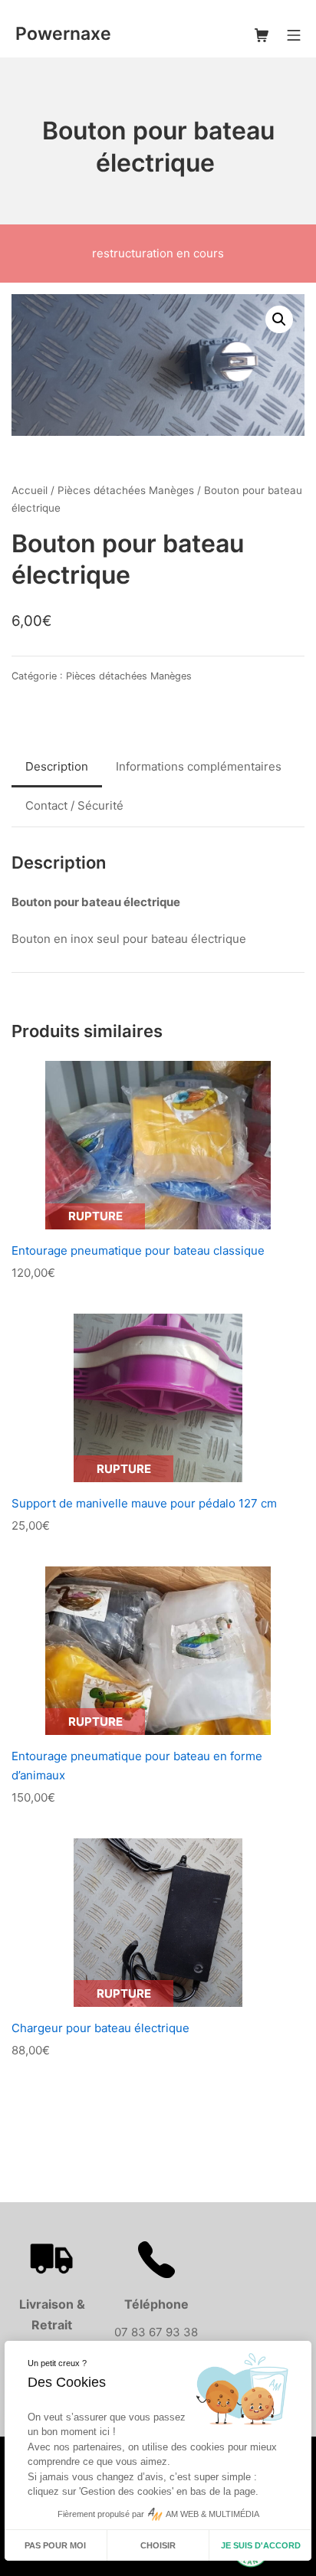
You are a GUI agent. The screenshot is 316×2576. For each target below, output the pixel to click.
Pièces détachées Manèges (126, 490)
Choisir (158, 2545)
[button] (279, 319)
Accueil (30, 490)
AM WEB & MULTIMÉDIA (212, 2514)
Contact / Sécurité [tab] (74, 805)
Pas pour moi (55, 2545)
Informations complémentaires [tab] (199, 766)
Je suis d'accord (261, 2545)
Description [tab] (57, 766)
